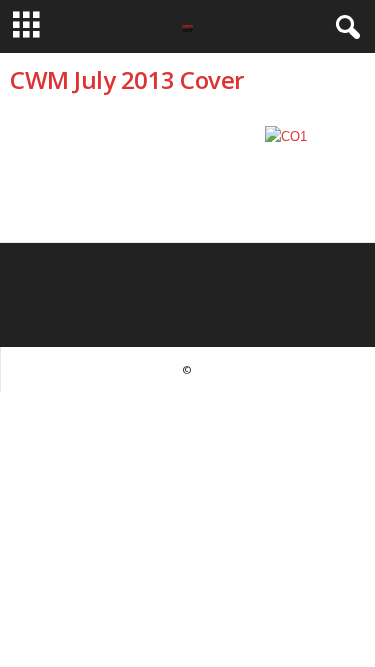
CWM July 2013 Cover (127, 79)
